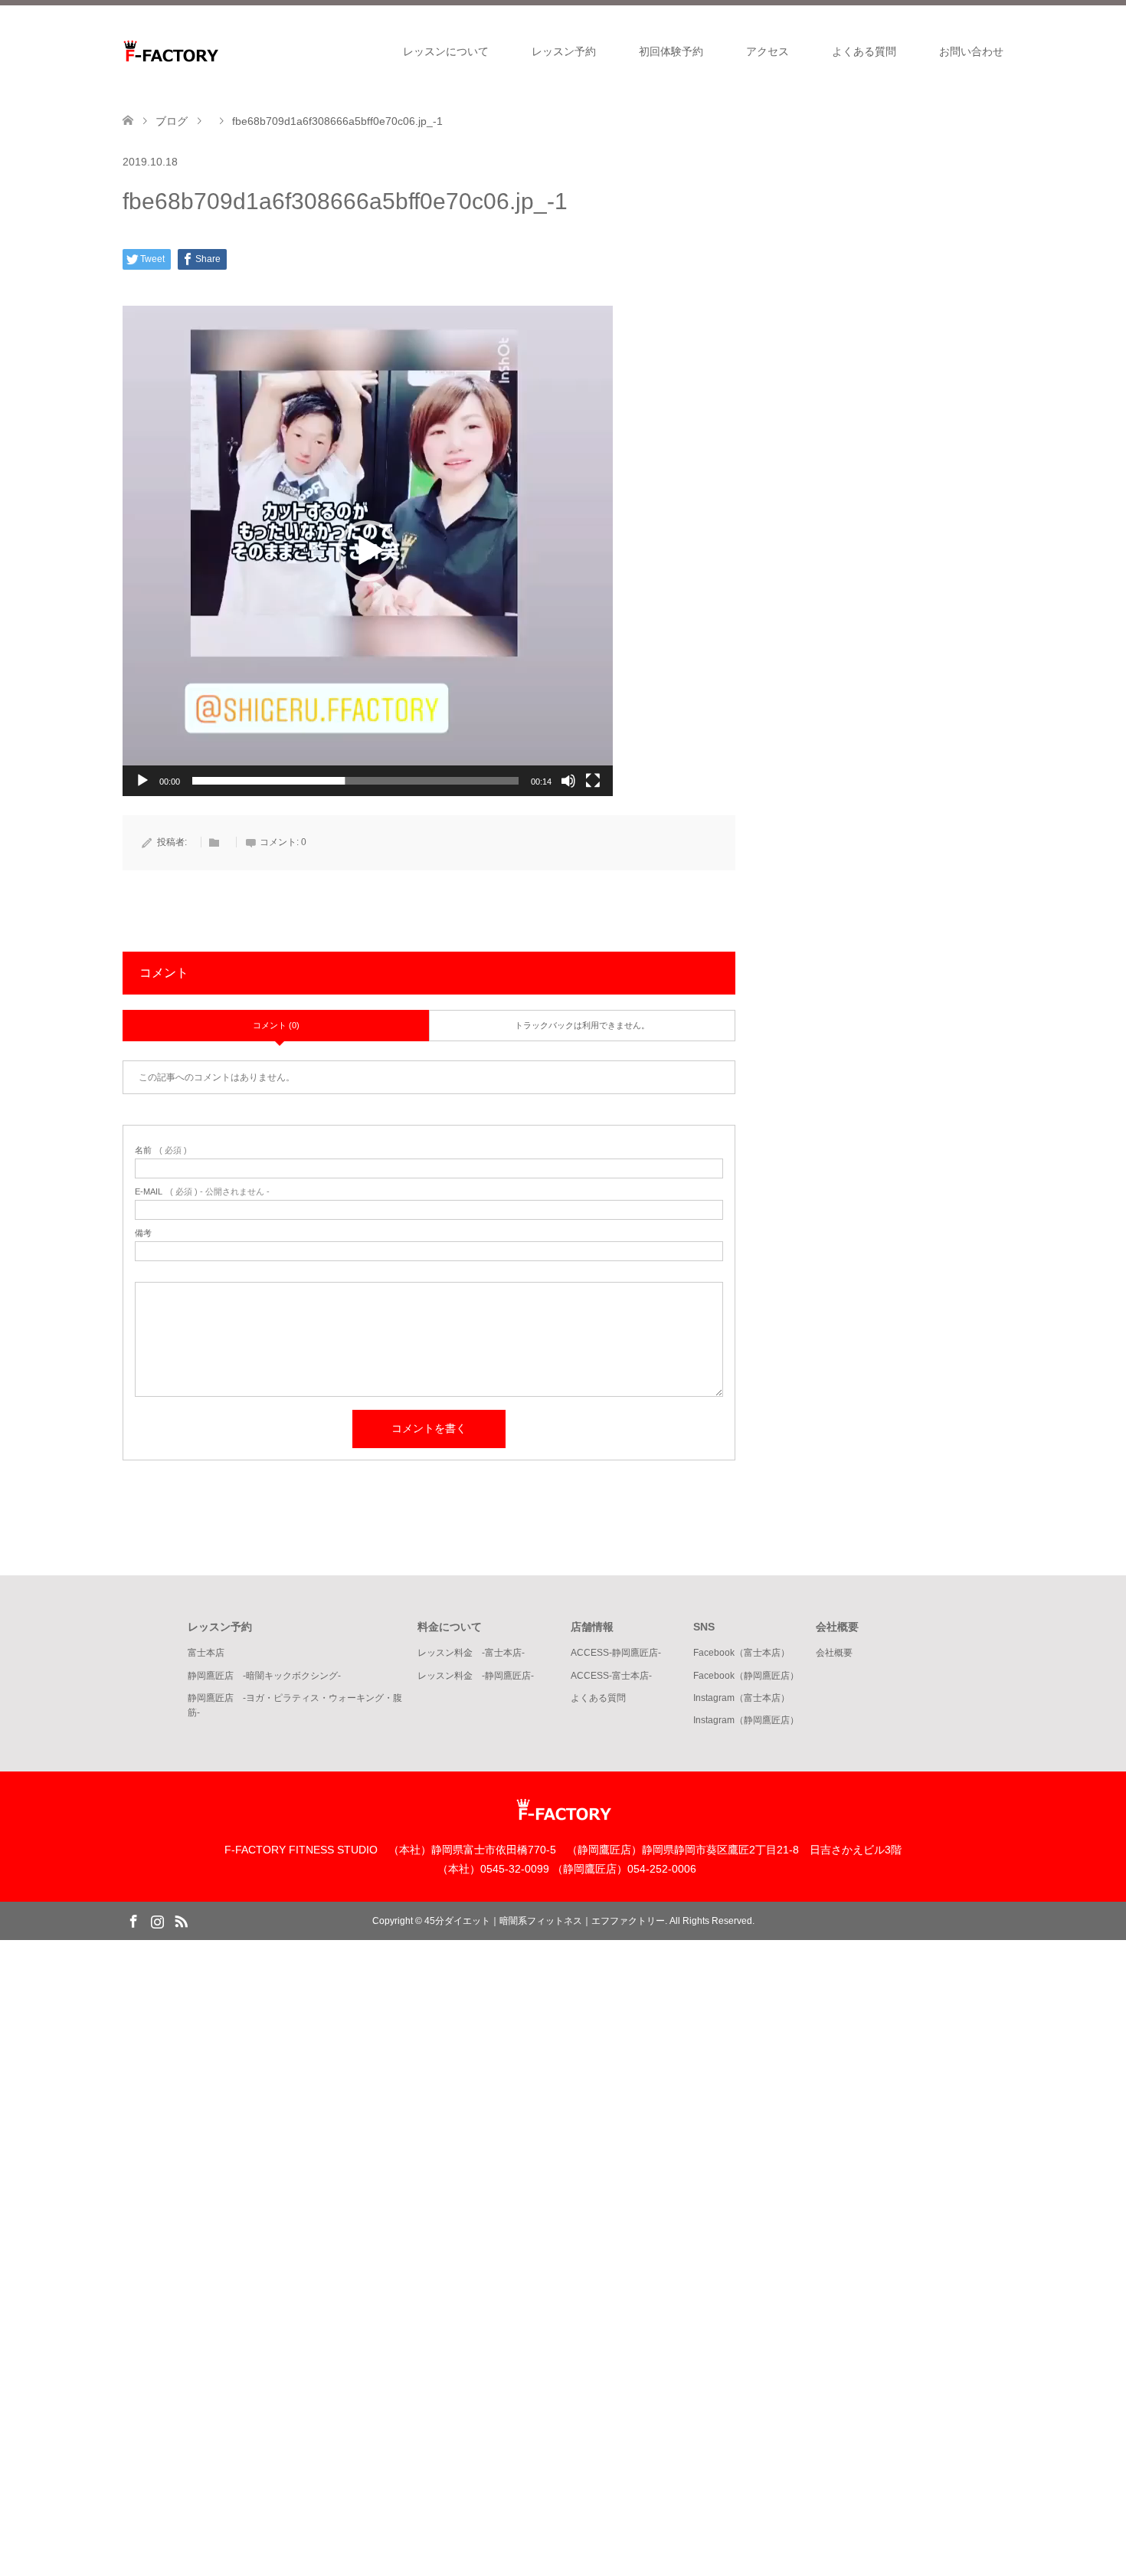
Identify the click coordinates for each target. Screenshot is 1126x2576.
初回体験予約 (671, 51)
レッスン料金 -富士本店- (471, 1653)
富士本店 (206, 1653)
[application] (368, 551)
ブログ (172, 121)
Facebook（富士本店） (741, 1653)
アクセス (768, 51)
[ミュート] (568, 781)
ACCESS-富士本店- (611, 1676)
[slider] (355, 781)
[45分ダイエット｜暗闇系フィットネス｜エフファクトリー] (218, 51)
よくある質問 (864, 51)
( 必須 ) (161, 1150)
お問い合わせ (971, 51)
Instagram (157, 1920)
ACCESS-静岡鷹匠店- (616, 1653)
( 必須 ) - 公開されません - (202, 1192)
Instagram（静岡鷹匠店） (746, 1720)
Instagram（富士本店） (741, 1698)
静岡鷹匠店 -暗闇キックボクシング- (264, 1676)
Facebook (133, 1920)
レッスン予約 (564, 51)
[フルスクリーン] (593, 781)
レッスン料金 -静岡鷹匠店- (476, 1676)
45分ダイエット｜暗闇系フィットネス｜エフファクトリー (545, 1921)
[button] (368, 551)
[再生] (142, 781)
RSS (181, 1920)
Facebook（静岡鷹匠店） (746, 1676)
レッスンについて (446, 51)
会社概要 (834, 1653)
